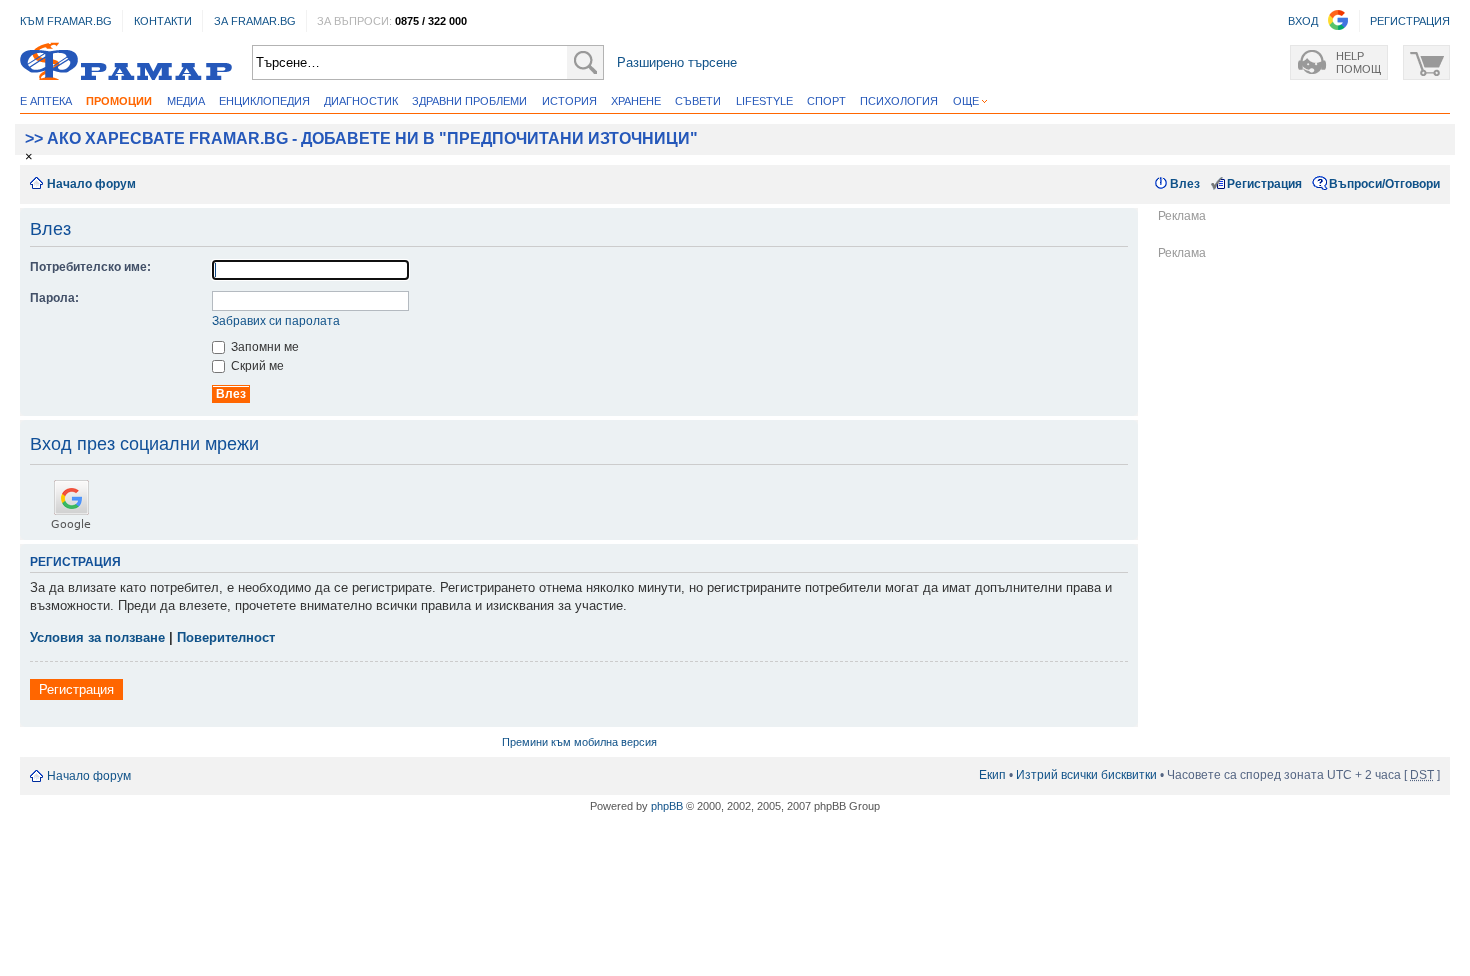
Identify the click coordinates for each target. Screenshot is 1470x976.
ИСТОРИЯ (569, 101)
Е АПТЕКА (46, 101)
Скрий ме (256, 366)
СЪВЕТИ (698, 101)
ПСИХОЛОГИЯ (899, 101)
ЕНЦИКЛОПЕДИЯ (264, 101)
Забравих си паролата (276, 321)
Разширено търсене (677, 62)
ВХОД (1303, 21)
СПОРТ (826, 101)
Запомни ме (263, 347)
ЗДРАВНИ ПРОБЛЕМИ (469, 101)
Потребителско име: (90, 267)
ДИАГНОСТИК (361, 101)
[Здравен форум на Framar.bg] (126, 62)
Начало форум (91, 184)
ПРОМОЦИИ (119, 101)
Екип (992, 775)
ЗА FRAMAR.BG (255, 21)
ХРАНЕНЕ (636, 101)
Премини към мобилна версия (579, 742)
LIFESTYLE (764, 101)
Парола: (54, 298)
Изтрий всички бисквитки (1086, 775)
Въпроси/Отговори (1384, 184)
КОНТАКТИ (163, 21)
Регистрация (1264, 184)
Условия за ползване (97, 637)
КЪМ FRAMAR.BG (66, 21)
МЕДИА (186, 101)
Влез (1185, 184)
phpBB (667, 806)
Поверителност (226, 637)
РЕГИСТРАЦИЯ (1410, 21)
